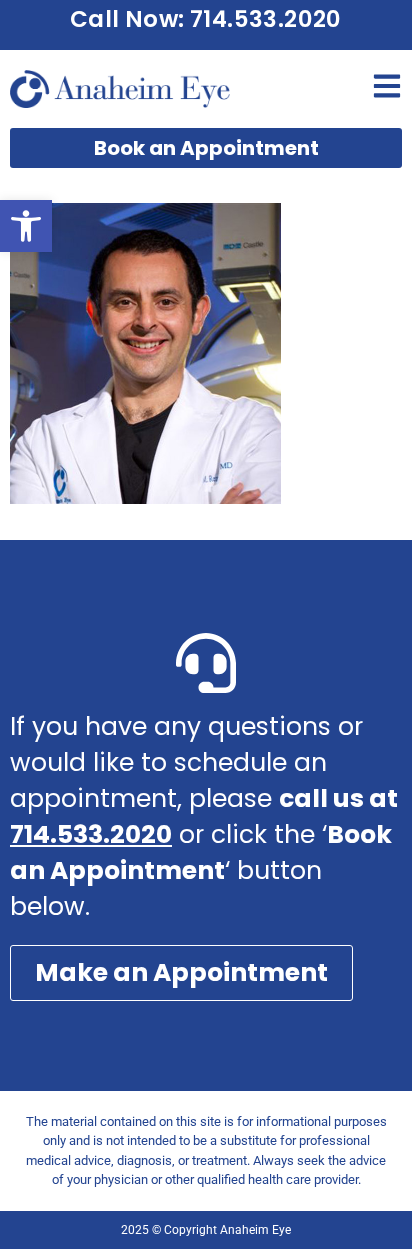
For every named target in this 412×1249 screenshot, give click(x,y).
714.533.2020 (91, 834)
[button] (26, 226)
